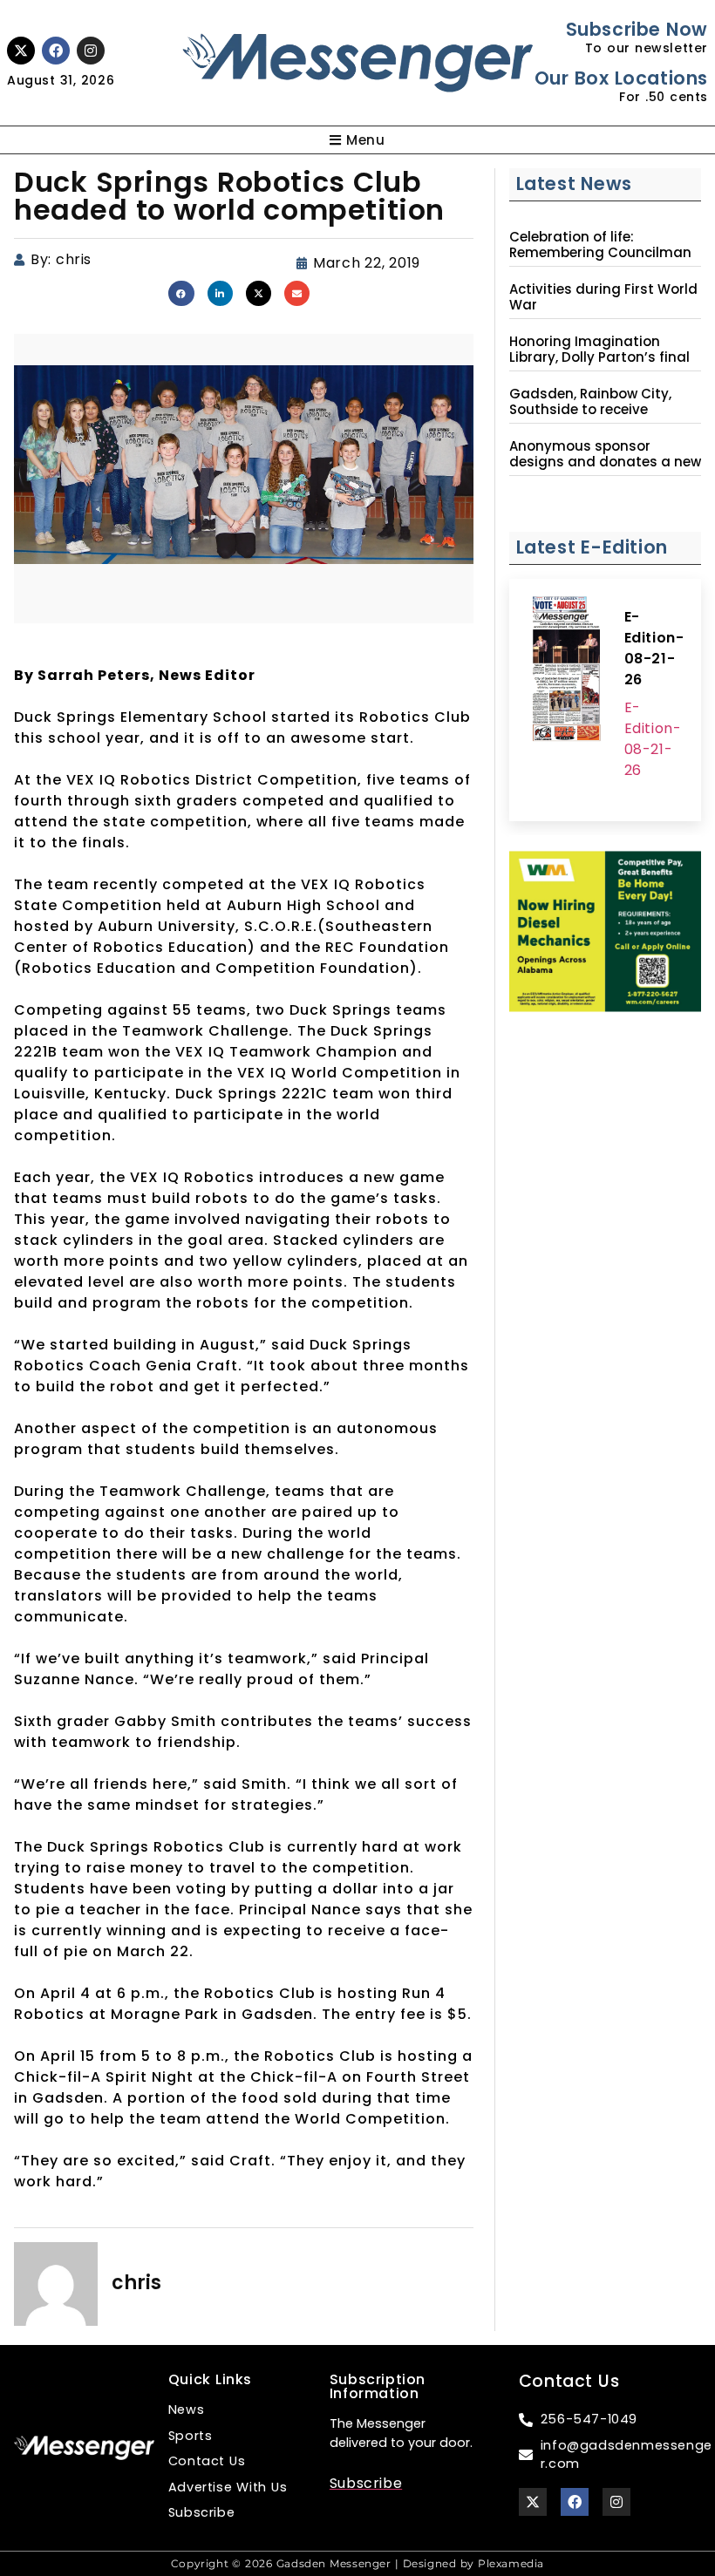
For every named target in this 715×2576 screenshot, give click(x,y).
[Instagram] (91, 51)
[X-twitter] (21, 51)
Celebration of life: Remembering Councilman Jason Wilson (600, 253)
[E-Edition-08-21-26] (567, 671)
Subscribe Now (637, 29)
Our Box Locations (621, 78)
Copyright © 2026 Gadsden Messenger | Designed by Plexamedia (357, 2563)
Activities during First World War (603, 297)
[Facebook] (56, 51)
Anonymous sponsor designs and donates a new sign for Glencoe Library (605, 462)
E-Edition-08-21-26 (654, 648)
